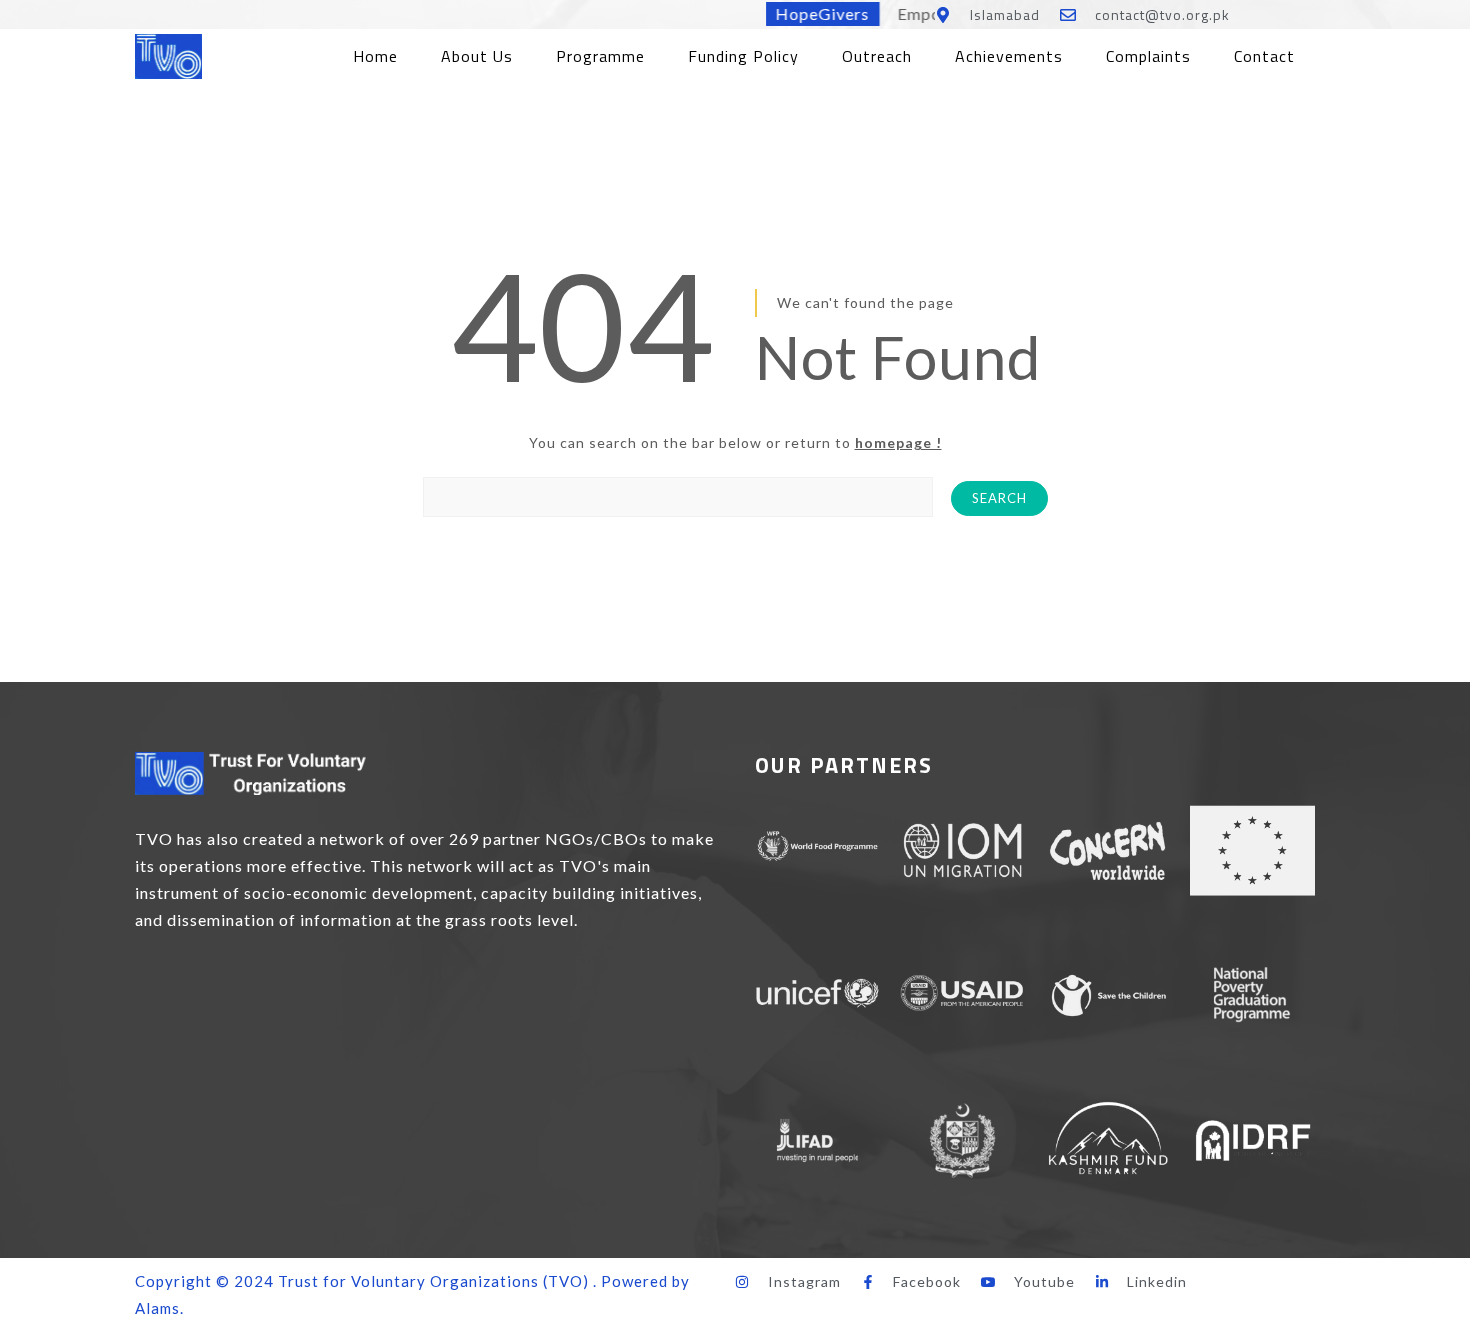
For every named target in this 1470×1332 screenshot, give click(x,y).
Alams (157, 1308)
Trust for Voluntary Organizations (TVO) (433, 1281)
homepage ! (898, 442)
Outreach (877, 56)
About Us (477, 56)
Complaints (1148, 56)
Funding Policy (743, 56)
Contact (1264, 56)
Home (375, 56)
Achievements (1009, 56)
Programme (600, 56)
